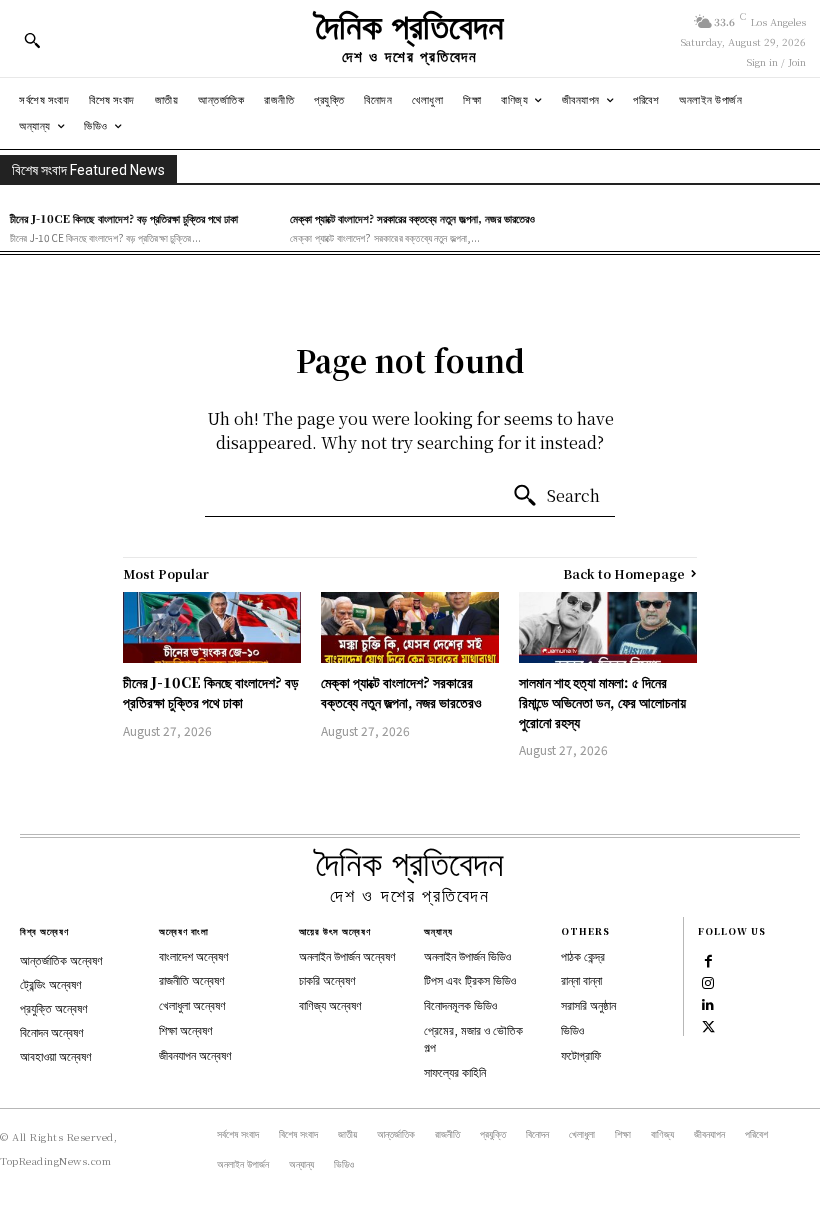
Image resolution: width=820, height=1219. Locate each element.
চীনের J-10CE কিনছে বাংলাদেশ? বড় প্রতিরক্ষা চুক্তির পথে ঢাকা (124, 218)
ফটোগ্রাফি (581, 1054)
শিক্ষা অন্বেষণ (186, 1029)
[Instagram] (708, 982)
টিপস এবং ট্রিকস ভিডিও (470, 979)
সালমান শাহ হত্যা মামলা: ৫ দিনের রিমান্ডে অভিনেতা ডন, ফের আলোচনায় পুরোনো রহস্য (602, 701)
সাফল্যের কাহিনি (455, 1071)
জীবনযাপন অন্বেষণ (195, 1054)
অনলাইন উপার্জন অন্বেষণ (347, 955)
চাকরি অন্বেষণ (327, 979)
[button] (32, 40)
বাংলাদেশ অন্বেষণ (194, 955)
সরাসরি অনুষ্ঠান (588, 1004)
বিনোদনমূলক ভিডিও (460, 1004)
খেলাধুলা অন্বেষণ (192, 1004)
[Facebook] (708, 960)
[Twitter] (708, 1026)
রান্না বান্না (581, 979)
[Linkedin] (708, 1004)
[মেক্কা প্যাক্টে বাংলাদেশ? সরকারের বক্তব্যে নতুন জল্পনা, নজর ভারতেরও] (410, 627)
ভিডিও (572, 1029)
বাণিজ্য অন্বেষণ (330, 1004)
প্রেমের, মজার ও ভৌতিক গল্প (473, 1038)
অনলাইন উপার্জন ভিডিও (467, 955)
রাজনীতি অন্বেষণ (192, 979)
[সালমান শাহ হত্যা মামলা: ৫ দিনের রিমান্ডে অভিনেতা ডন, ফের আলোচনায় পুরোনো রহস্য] (608, 627)
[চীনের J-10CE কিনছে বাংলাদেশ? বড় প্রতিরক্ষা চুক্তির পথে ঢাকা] (212, 627)
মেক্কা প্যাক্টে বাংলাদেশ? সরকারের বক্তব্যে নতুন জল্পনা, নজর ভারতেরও (412, 218)
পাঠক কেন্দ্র (583, 955)
